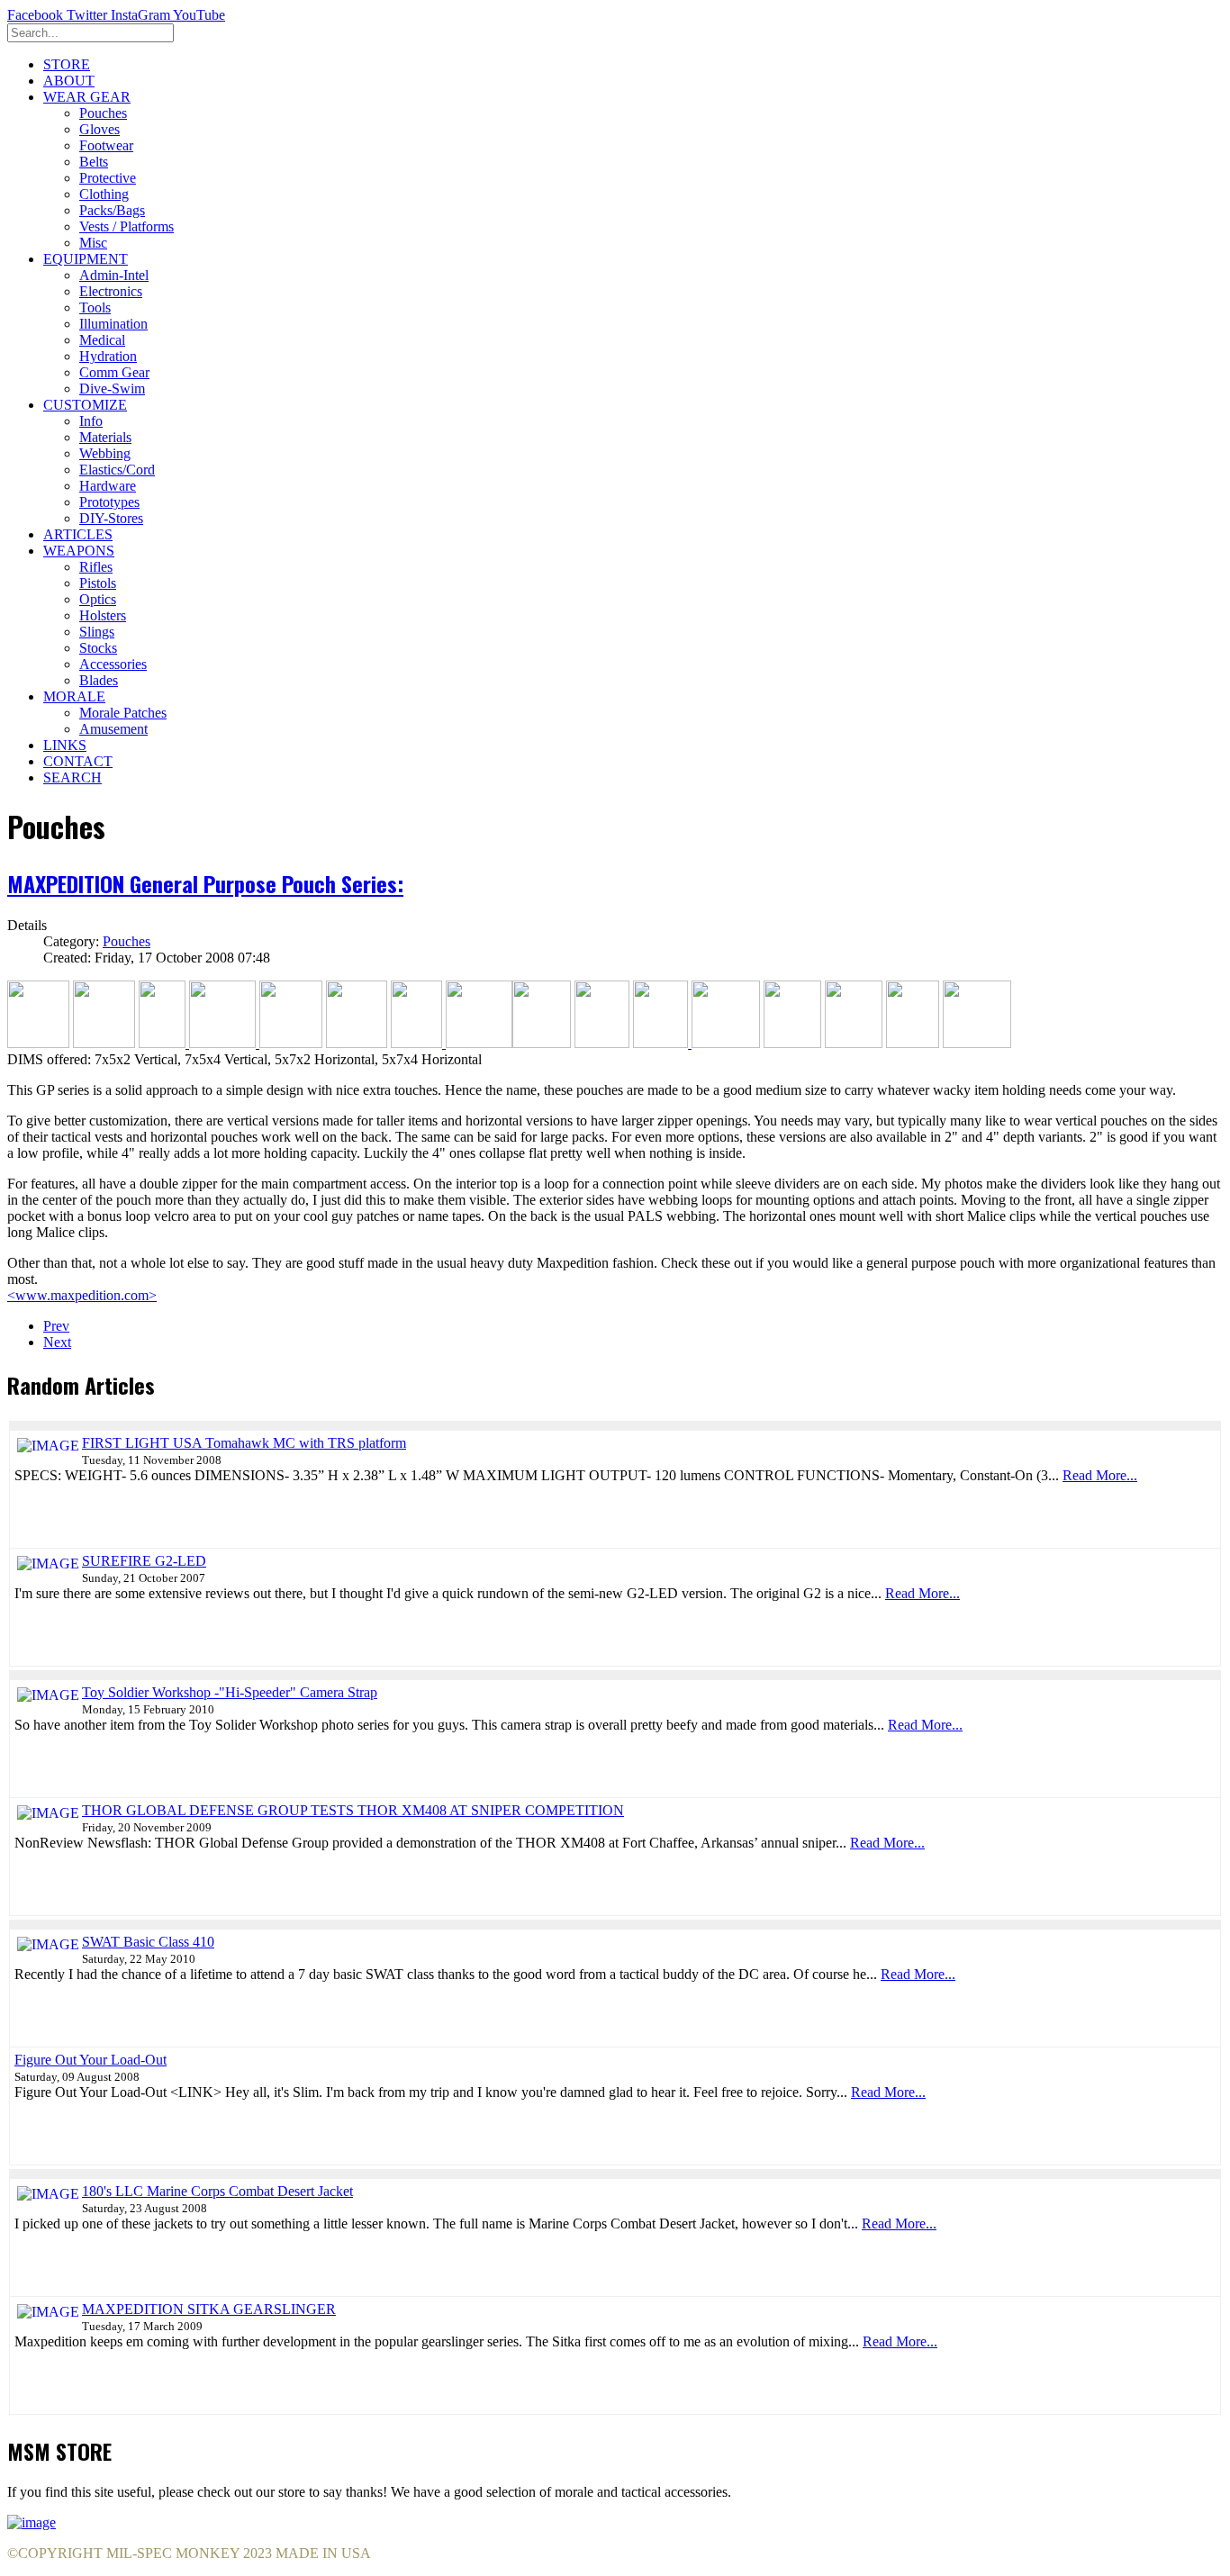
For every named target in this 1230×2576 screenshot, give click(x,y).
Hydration (108, 356)
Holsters (103, 615)
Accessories (113, 664)
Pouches (103, 113)
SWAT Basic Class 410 (148, 1942)
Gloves (99, 129)
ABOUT (69, 81)
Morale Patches (123, 713)
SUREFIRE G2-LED (144, 1561)
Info (91, 421)
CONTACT (78, 761)
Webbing (105, 453)
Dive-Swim (112, 389)
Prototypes (109, 502)
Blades (99, 680)
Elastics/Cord (117, 470)
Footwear (106, 145)
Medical (102, 340)
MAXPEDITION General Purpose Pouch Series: (205, 883)
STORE (67, 64)
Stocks (98, 648)
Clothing (104, 194)
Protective (108, 178)
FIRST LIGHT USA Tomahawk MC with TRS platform (244, 1443)
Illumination (113, 324)
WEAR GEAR (87, 97)
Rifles (96, 567)
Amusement (113, 729)
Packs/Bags (112, 210)
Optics (98, 599)
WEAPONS (79, 551)
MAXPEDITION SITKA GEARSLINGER (209, 2309)
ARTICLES (78, 534)
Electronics (111, 291)
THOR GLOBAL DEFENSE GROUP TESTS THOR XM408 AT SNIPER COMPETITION (353, 1810)
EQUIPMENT (86, 259)
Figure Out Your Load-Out (90, 2060)
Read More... (1100, 1475)
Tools (95, 307)
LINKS (65, 745)
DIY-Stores (111, 518)
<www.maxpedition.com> (82, 1295)
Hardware (108, 486)
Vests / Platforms (127, 226)
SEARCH (72, 777)
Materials (105, 437)
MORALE (74, 696)
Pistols (98, 583)
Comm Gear (114, 372)
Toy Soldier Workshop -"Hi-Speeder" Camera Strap (230, 1692)
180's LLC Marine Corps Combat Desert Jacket (217, 2191)
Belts (94, 162)
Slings (97, 632)
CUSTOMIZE (85, 405)
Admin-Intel (114, 275)
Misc (93, 243)
